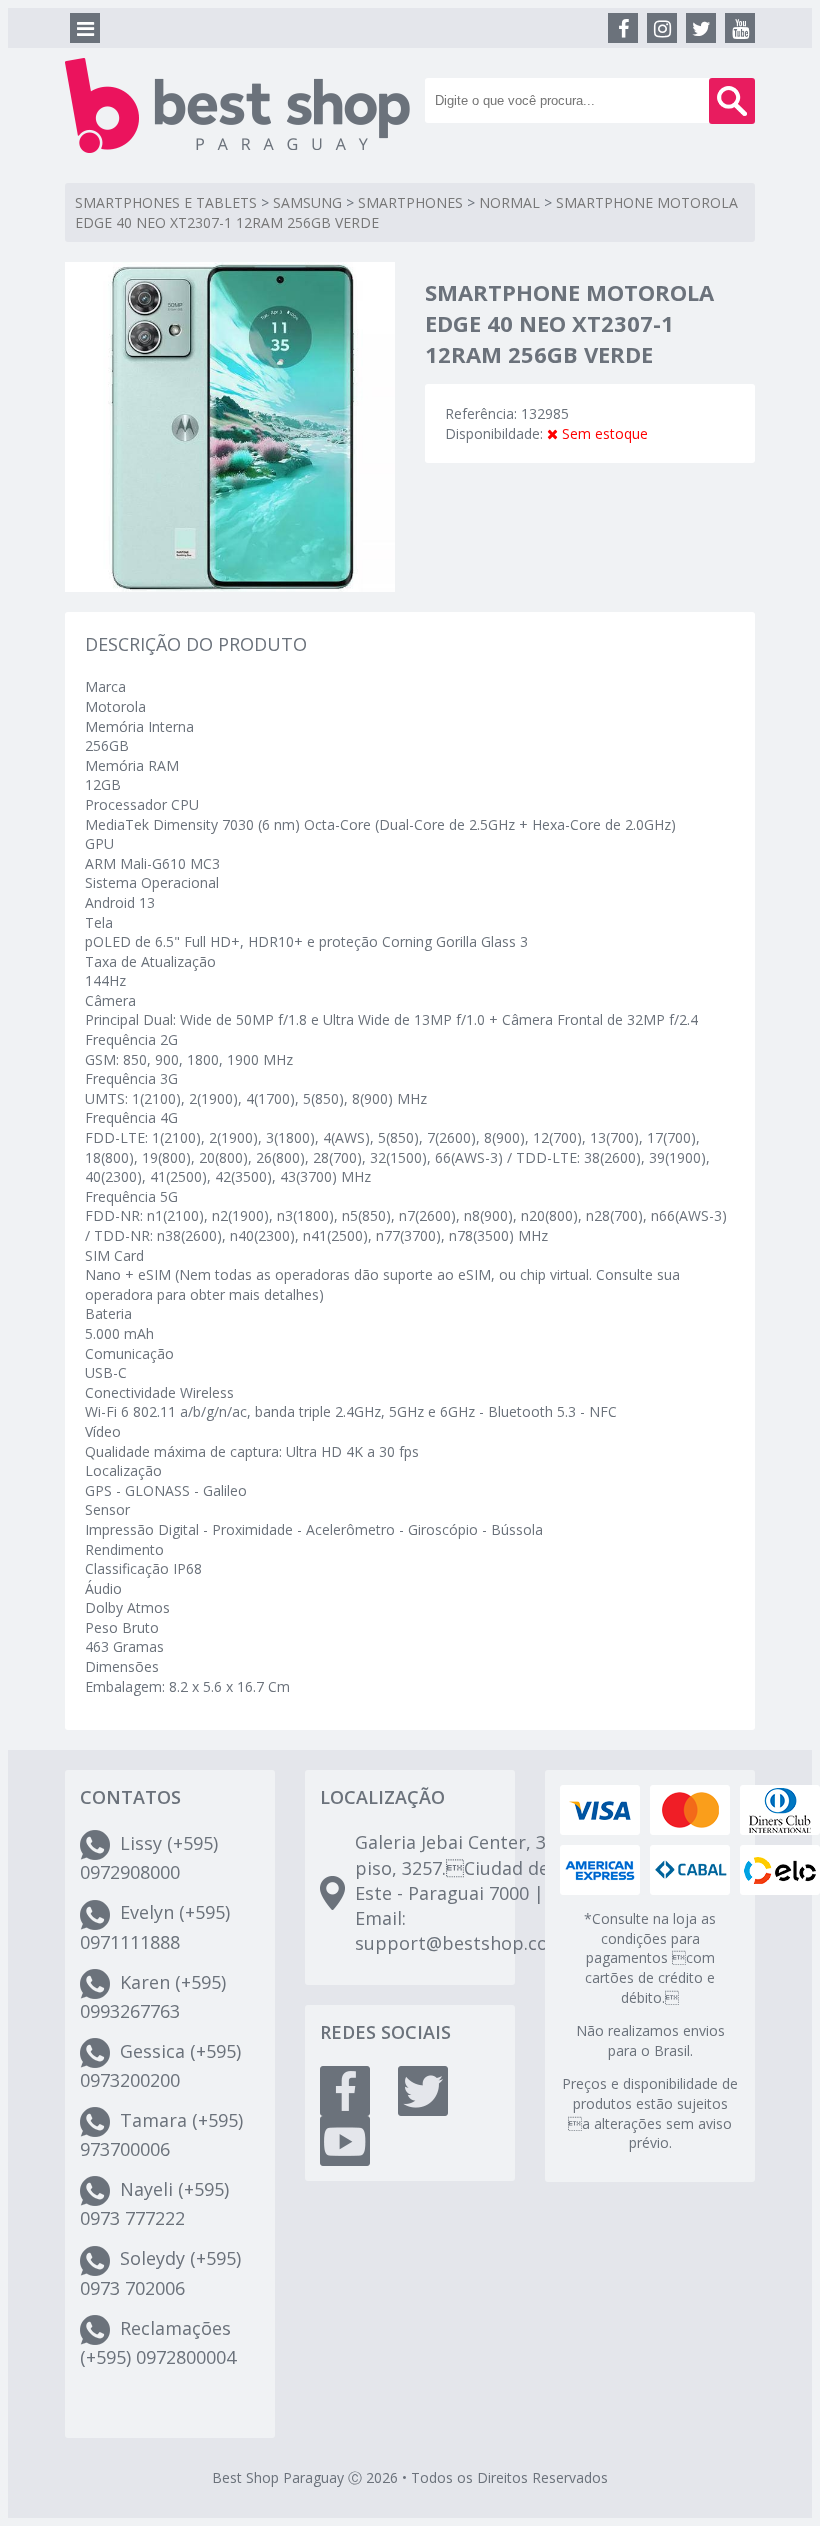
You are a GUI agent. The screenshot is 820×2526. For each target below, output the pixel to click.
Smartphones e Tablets (166, 202)
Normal (509, 202)
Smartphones (410, 202)
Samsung (307, 202)
